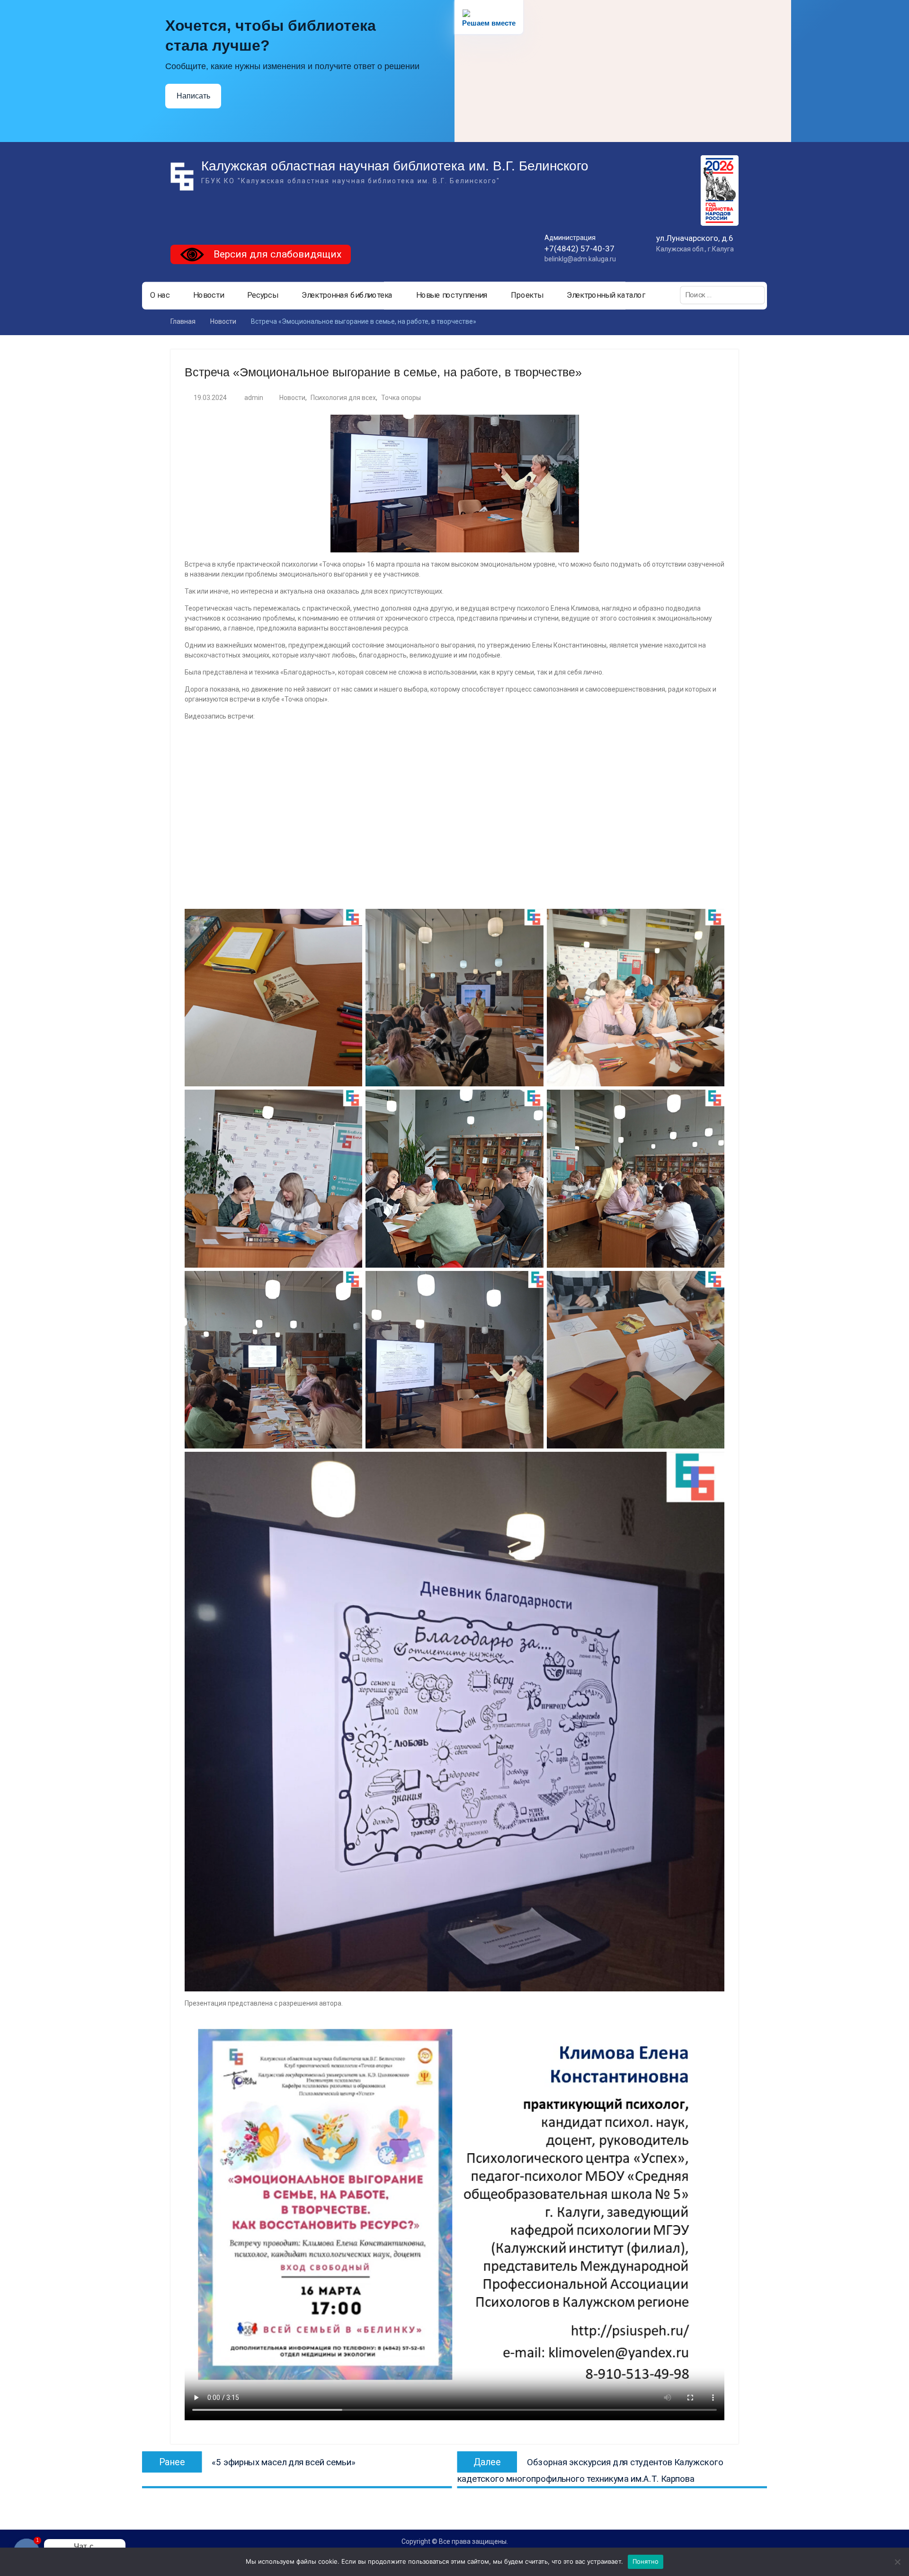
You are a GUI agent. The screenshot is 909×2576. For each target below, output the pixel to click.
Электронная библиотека (347, 295)
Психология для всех (343, 398)
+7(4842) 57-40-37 (579, 249)
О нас (160, 295)
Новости (209, 295)
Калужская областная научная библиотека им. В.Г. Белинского (395, 166)
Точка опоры (401, 398)
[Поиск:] (722, 295)
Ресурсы (263, 295)
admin (254, 398)
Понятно (646, 2561)
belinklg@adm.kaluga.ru (580, 259)
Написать (193, 96)
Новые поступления (452, 295)
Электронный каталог (606, 295)
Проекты (527, 295)
